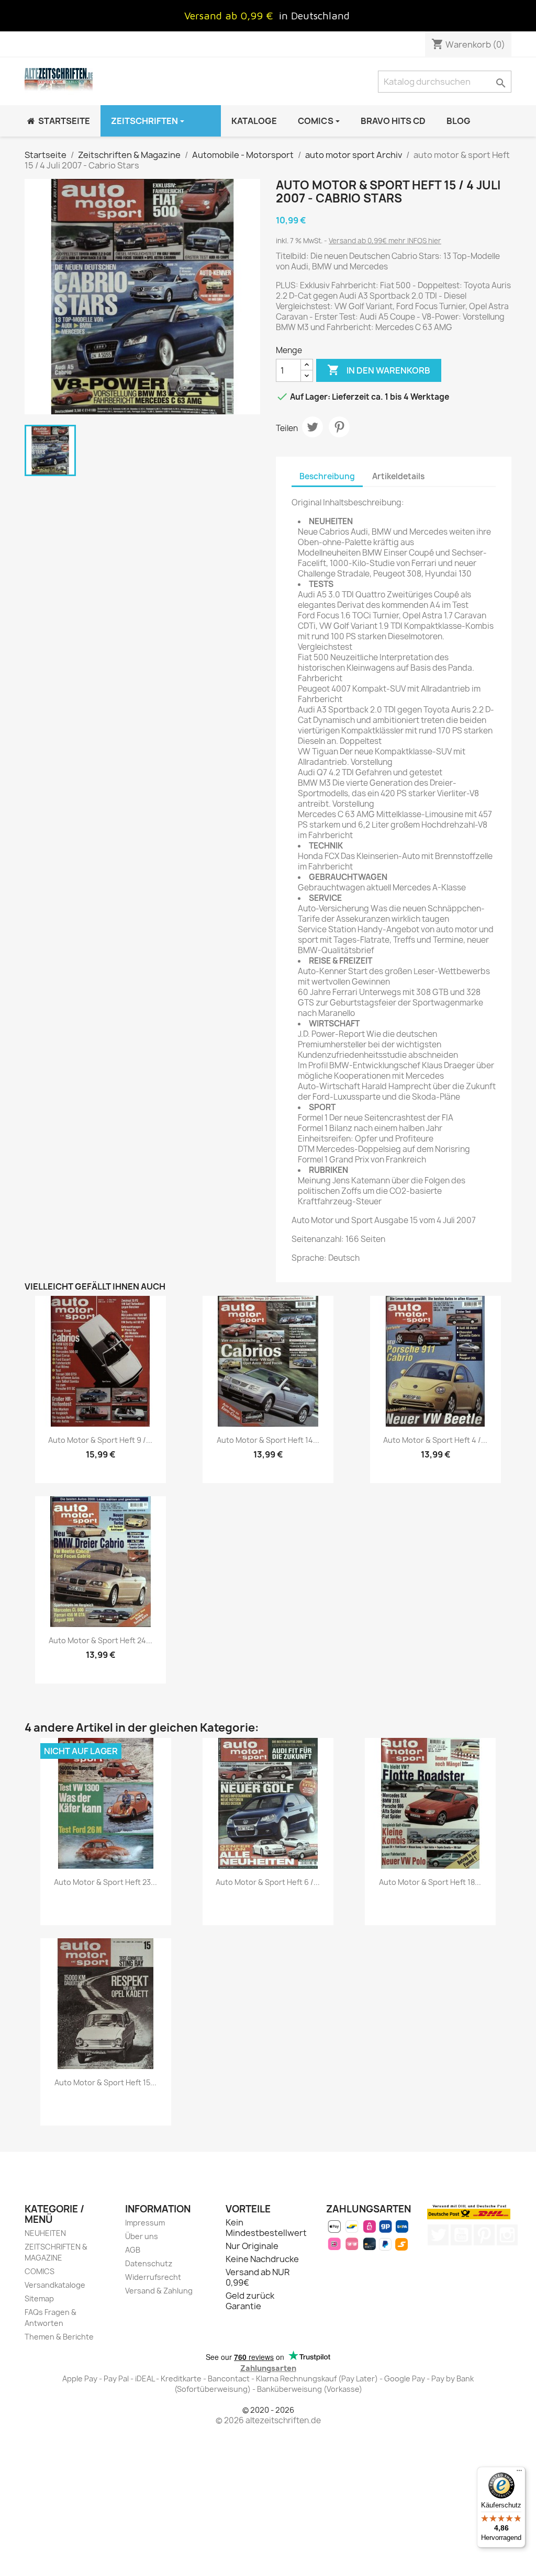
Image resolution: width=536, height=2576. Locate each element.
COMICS (40, 2271)
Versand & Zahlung (159, 2291)
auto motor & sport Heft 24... (100, 1640)
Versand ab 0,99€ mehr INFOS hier (385, 241)
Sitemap (39, 2298)
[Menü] (519, 2473)
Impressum (145, 2223)
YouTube (461, 2235)
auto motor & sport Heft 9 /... (100, 1440)
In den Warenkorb (379, 370)
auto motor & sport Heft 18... (430, 1882)
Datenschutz (149, 2263)
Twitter (438, 2235)
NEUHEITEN (45, 2233)
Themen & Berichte (59, 2337)
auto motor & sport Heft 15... (105, 2082)
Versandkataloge (55, 2285)
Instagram (507, 2235)
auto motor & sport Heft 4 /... (435, 1440)
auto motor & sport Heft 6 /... (268, 1882)
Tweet (312, 427)
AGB (133, 2250)
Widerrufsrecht (153, 2277)
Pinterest (339, 427)
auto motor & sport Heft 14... (268, 1440)
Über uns (142, 2236)
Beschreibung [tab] (327, 476)
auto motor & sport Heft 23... (105, 1882)
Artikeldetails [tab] (398, 476)
